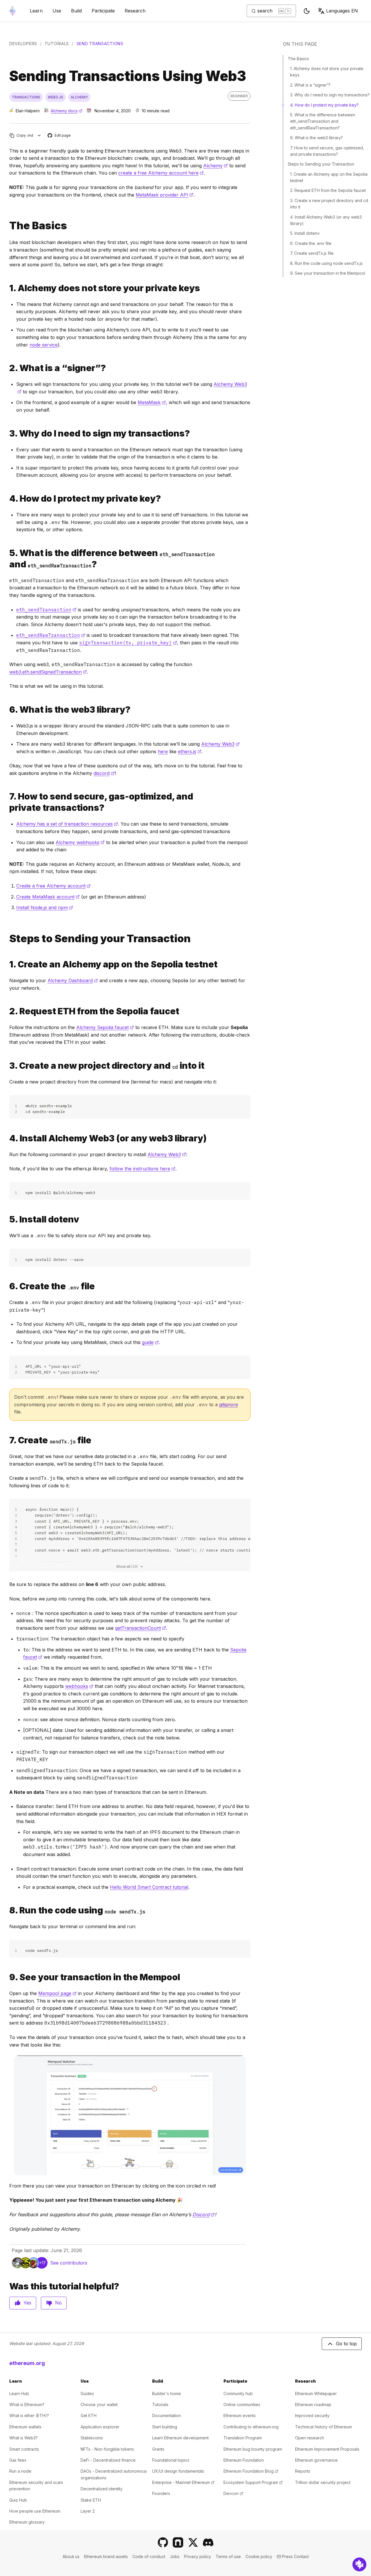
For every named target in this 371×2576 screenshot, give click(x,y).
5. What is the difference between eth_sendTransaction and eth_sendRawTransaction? (323, 121)
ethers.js (190, 751)
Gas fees (18, 2460)
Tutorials (57, 44)
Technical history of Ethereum (323, 2427)
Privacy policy (198, 2556)
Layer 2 (88, 2511)
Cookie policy (259, 2556)
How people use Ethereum (35, 2511)
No (58, 2303)
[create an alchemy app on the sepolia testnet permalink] (7, 964)
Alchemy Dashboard (73, 980)
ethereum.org (27, 2363)
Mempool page (57, 1993)
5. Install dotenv (305, 233)
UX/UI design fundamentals (178, 2471)
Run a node (20, 2471)
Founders (161, 2493)
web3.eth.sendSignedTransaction (48, 672)
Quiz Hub (18, 2500)
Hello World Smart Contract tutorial (149, 1887)
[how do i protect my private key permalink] (7, 499)
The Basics (298, 59)
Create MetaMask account (48, 897)
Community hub (238, 2393)
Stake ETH (91, 2500)
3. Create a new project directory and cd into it (329, 204)
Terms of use (228, 2556)
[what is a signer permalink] (7, 368)
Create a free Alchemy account (53, 886)
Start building (165, 2427)
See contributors (69, 2263)
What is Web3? (23, 2438)
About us (71, 2556)
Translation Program (243, 2438)
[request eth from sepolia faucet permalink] (7, 1011)
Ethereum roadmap (313, 2404)
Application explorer (100, 2427)
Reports (303, 2471)
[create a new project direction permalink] (7, 1066)
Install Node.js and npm (45, 907)
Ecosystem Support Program (253, 2482)
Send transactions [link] (100, 44)
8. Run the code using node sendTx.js (326, 263)
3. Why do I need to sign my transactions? (330, 95)
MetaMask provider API (164, 195)
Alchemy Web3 (220, 744)
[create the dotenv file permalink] (7, 1286)
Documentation (167, 2415)
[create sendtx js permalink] (7, 1440)
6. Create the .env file (311, 243)
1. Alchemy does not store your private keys (327, 72)
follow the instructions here (142, 1169)
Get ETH (89, 2415)
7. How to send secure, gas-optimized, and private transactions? (327, 151)
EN (342, 11)
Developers (23, 44)
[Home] (12, 11)
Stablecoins (92, 2438)
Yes (27, 2303)
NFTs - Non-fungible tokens (107, 2449)
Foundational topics (171, 2460)
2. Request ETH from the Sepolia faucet (328, 190)
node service (44, 345)
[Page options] (39, 135)
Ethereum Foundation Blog (251, 2471)
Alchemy (215, 166)
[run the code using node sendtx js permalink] (7, 1910)
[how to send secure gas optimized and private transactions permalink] (7, 802)
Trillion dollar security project (323, 2482)
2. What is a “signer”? (310, 85)
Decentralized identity (102, 2489)
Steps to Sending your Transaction (321, 164)
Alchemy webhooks (80, 842)
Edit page (59, 136)
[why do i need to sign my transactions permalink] (7, 433)
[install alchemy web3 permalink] (7, 1138)
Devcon (233, 2493)
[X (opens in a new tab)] (193, 2542)
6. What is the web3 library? (317, 138)
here (163, 751)
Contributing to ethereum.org (251, 2427)
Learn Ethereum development (180, 2438)
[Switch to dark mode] (307, 11)
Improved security (312, 2415)
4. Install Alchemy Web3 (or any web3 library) (326, 220)
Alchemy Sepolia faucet (105, 1027)
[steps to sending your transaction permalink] (7, 939)
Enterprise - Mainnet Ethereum (183, 2482)
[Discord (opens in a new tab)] (208, 2542)
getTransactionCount (141, 1628)
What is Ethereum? (27, 2404)
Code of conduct (149, 2556)
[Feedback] (359, 2564)
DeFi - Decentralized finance (108, 2460)
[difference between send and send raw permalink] (7, 559)
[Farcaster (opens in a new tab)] (178, 2542)
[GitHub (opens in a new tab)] (163, 2542)
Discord (204, 2214)
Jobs (175, 2556)
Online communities (242, 2404)
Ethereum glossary (27, 2522)
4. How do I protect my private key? (324, 105)
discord (104, 773)
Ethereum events (240, 2415)
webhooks (79, 1686)
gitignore (229, 1405)
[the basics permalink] (7, 226)
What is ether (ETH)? (29, 2415)
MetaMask (152, 402)
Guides (87, 2393)
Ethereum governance (316, 2460)
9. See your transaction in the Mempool (328, 273)
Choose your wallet (99, 2404)
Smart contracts (24, 2449)
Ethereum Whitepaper (316, 2393)
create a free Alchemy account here (161, 173)
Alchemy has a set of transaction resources (67, 824)
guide (150, 1342)
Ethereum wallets (25, 2427)
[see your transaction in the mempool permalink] (7, 1977)
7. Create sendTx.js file (312, 253)
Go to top (346, 2344)
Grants (158, 2449)
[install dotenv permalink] (7, 1219)
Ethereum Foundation (244, 2460)
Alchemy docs (67, 111)
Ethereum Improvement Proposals (327, 2449)
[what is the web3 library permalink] (7, 710)
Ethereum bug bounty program (253, 2449)
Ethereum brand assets (106, 2556)
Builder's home (167, 2393)
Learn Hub (19, 2393)
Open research (310, 2438)
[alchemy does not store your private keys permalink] (7, 288)
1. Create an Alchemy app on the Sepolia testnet (329, 177)
